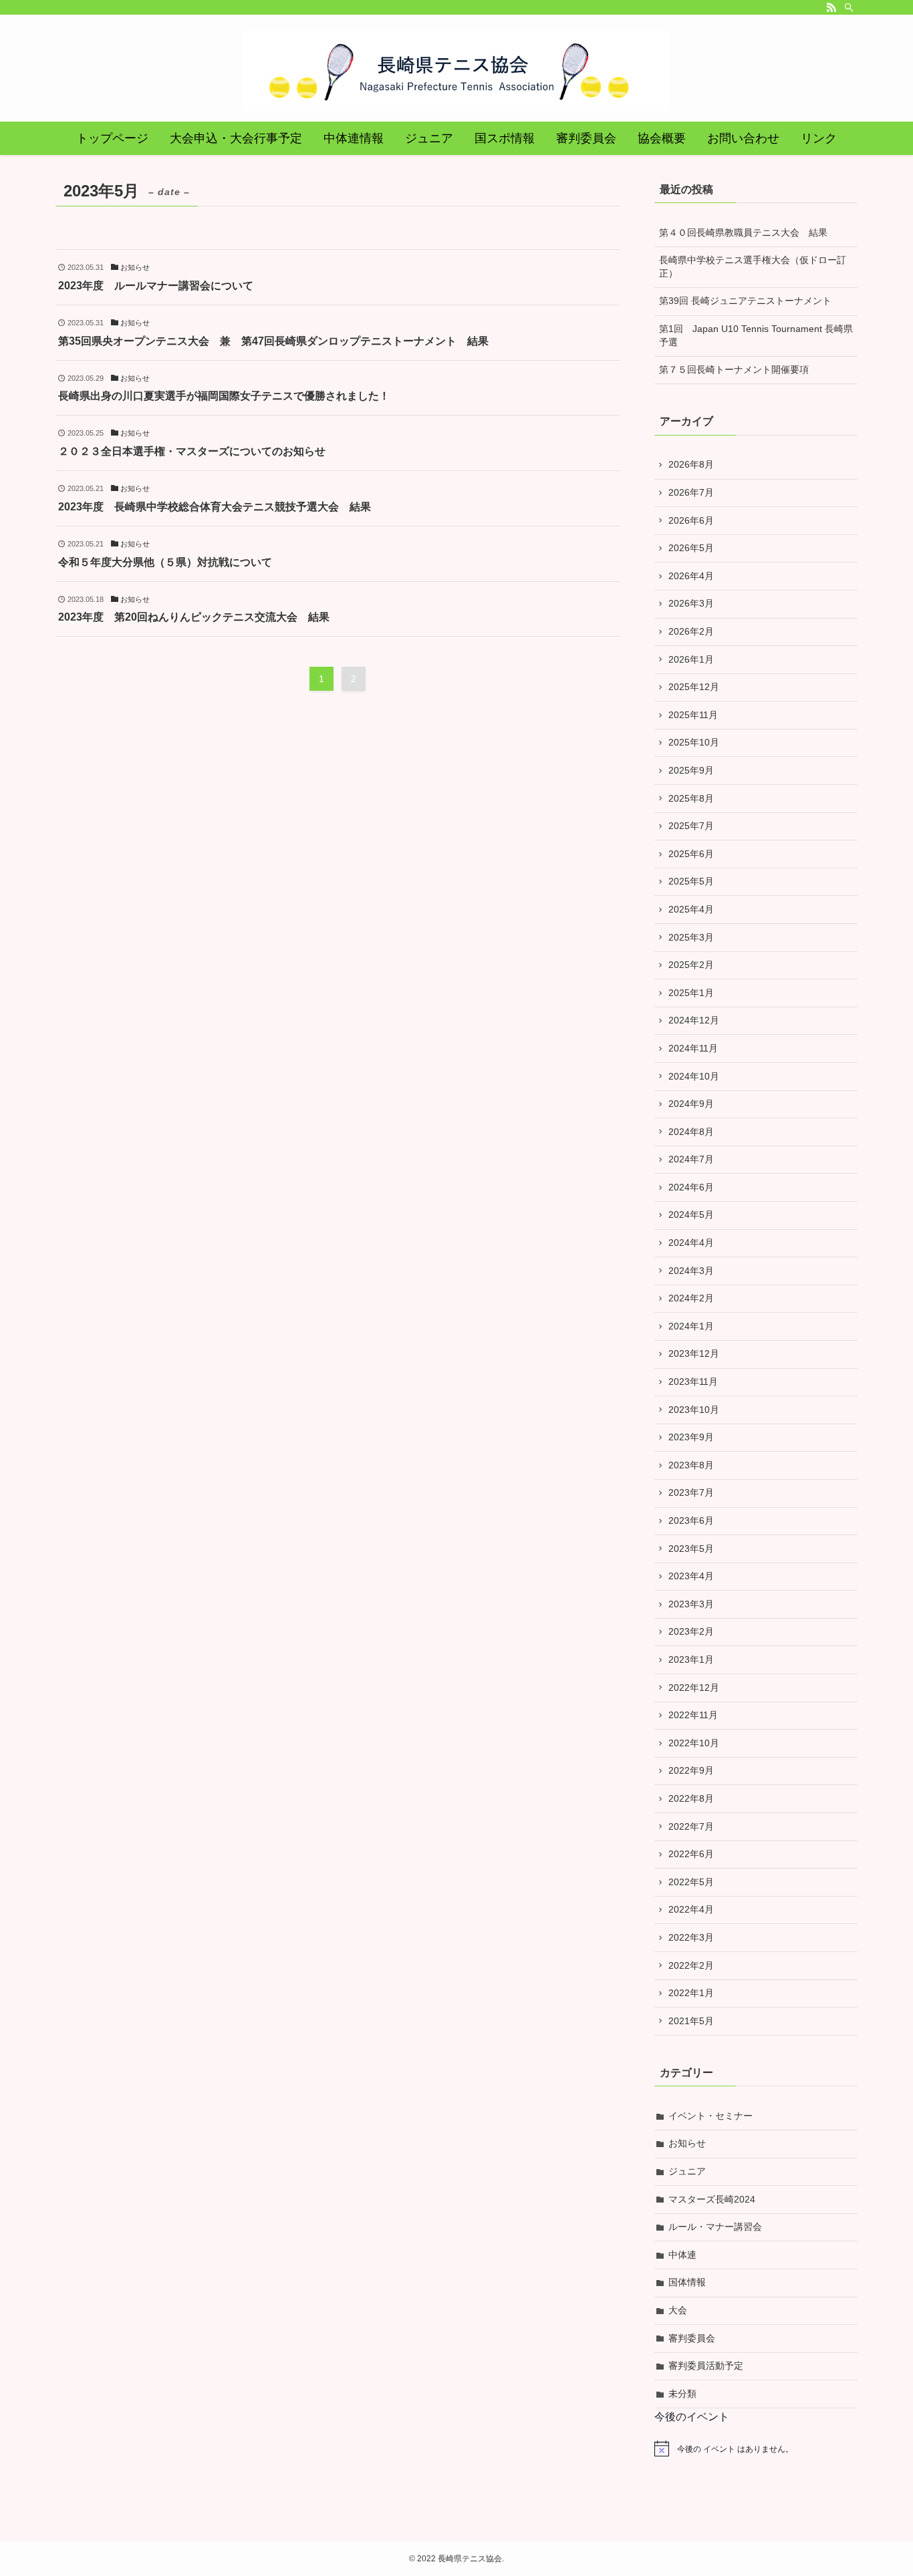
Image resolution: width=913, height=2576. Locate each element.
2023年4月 (691, 1576)
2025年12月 (694, 687)
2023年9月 (691, 1437)
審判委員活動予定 (706, 2366)
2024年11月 (693, 1048)
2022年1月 (691, 1993)
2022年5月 (691, 1882)
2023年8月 (691, 1465)
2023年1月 (691, 1659)
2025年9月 (691, 770)
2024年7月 (691, 1159)
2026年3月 (691, 603)
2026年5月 (691, 548)
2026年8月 (691, 464)
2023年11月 (693, 1382)
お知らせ (687, 2143)
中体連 (682, 2255)
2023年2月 (691, 1631)
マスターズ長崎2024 (712, 2199)
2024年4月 (691, 1243)
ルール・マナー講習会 (715, 2227)
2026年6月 (691, 520)
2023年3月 (691, 1604)
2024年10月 (694, 1076)
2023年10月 (694, 1410)
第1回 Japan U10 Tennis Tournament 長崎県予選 (756, 335)
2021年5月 (691, 2021)
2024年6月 (691, 1187)
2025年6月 (691, 854)
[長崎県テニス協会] (456, 71)
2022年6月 (691, 1854)
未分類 (682, 2394)
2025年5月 (691, 881)
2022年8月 (691, 1798)
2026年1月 (691, 659)
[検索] (849, 7)
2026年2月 (691, 631)
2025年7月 (691, 826)
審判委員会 (692, 2338)
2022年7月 (691, 1826)
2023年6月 (691, 1520)
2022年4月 (691, 1909)
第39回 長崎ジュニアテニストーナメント (745, 301)
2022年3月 (691, 1937)
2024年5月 (691, 1215)
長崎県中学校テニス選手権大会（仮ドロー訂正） (753, 267)
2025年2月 (691, 965)
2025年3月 (691, 937)
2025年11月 (693, 715)
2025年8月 (691, 798)
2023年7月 (691, 1492)
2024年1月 (691, 1326)
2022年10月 (694, 1743)
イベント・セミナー (710, 2116)
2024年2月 (691, 1298)
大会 (678, 2310)
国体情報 (687, 2282)
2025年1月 (691, 993)
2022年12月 (694, 1687)
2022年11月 (693, 1715)
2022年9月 (691, 1770)
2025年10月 (694, 742)
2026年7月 (691, 492)
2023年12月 (694, 1353)
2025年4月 (691, 909)
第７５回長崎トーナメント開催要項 (734, 369)
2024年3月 (691, 1271)
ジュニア (687, 2171)
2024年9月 (691, 1104)
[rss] (831, 7)
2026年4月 (691, 576)
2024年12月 (694, 1020)
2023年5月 (691, 1549)
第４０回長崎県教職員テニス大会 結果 (743, 232)
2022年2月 (691, 1965)
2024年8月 (691, 1132)
